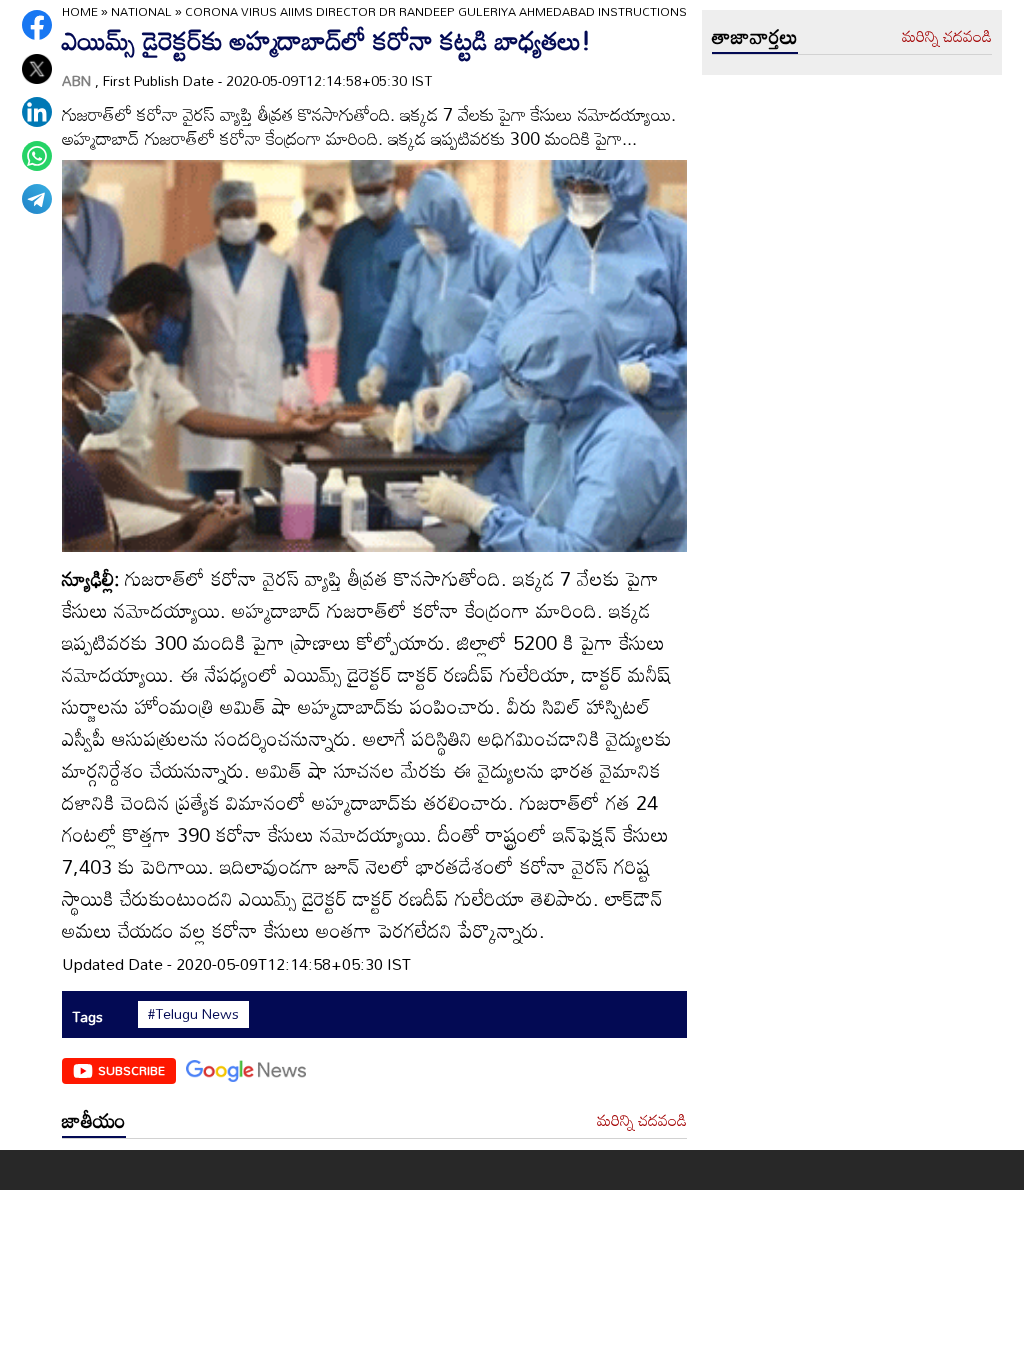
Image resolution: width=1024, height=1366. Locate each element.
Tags (87, 1016)
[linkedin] (37, 112)
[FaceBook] (37, 25)
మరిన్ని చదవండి (642, 1121)
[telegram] (37, 199)
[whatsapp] (37, 156)
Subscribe (131, 1070)
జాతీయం (94, 1120)
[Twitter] (37, 69)
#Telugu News (193, 1014)
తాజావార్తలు (755, 36)
